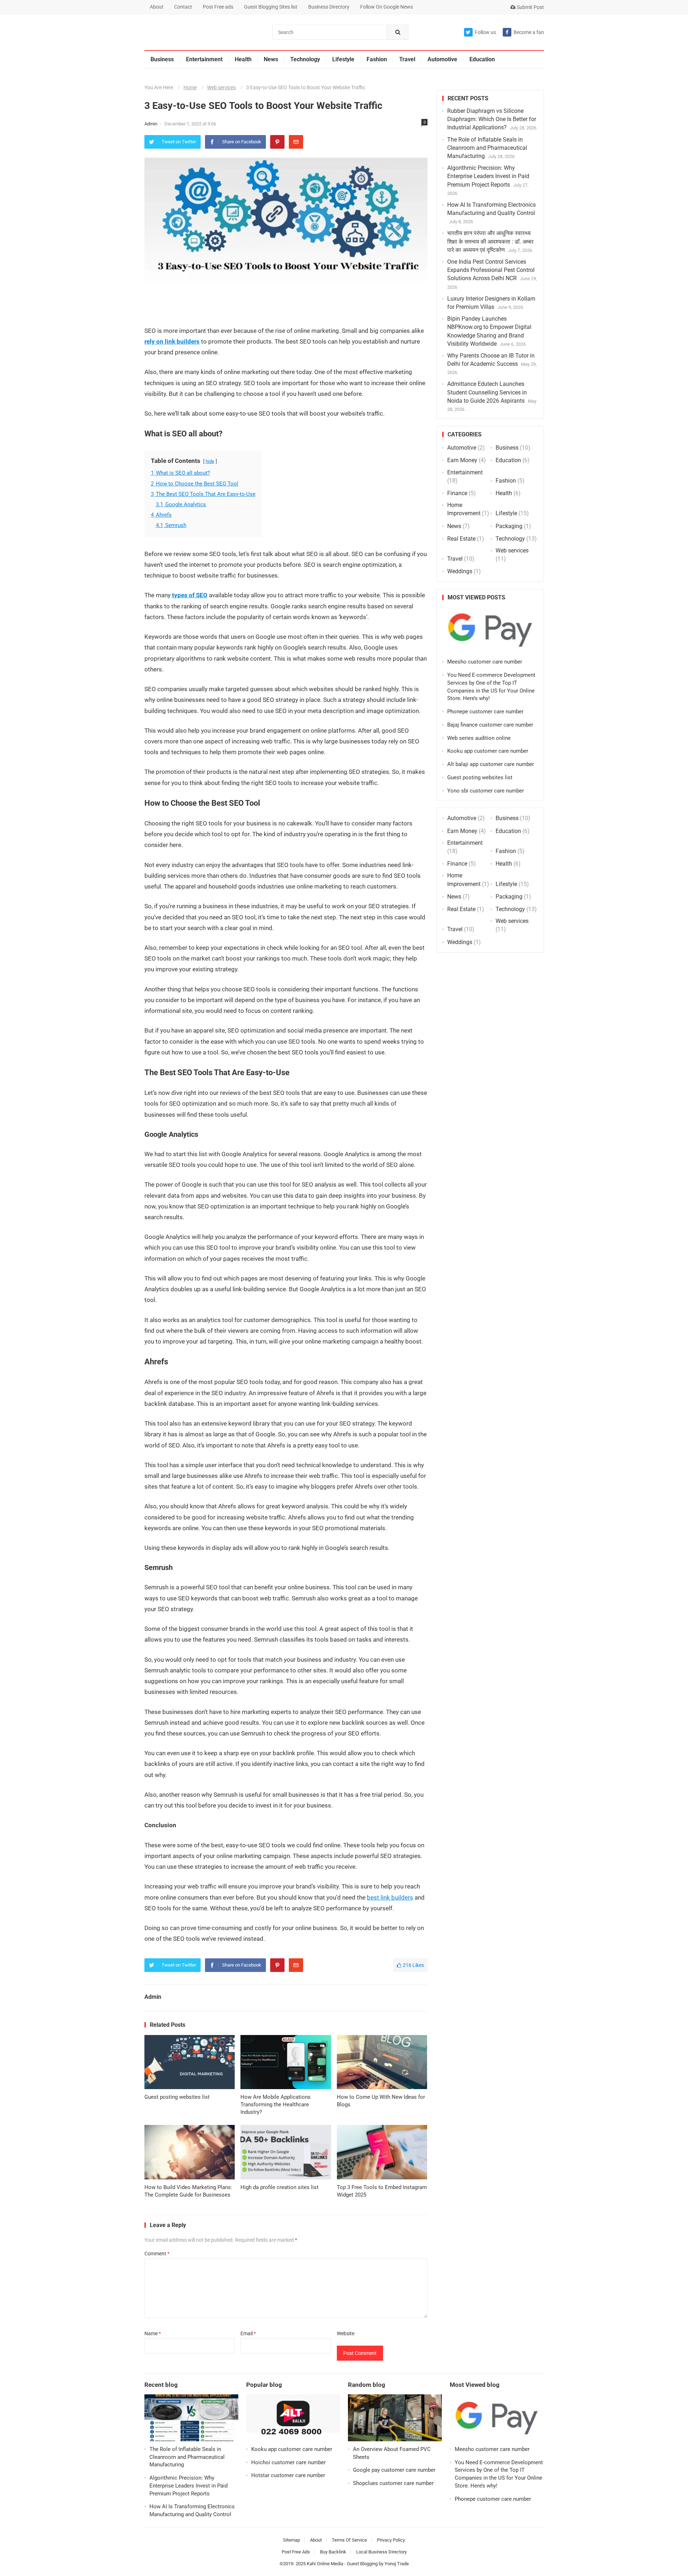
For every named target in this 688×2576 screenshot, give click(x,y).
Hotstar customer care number (288, 2475)
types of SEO (190, 595)
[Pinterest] (277, 142)
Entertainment (204, 59)
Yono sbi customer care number (486, 791)
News (271, 59)
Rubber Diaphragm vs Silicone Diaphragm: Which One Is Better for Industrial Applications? (492, 119)
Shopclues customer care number (393, 2483)
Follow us (485, 32)
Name (153, 2333)
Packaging (509, 526)
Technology (305, 59)
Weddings (460, 571)
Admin (151, 124)
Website (346, 2333)
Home (190, 87)
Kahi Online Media (325, 2564)
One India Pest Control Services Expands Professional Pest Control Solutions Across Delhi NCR (491, 270)
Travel (407, 59)
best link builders (390, 1897)
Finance (457, 493)
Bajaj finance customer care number (490, 725)
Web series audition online (479, 738)
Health (243, 59)
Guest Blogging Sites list (271, 7)
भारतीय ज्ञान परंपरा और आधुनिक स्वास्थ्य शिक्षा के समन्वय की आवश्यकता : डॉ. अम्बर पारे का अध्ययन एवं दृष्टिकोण (490, 241)
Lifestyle (343, 59)
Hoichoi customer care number (288, 2462)
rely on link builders (172, 341)
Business (162, 59)
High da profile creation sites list (279, 2187)
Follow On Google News (386, 7)
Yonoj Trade (397, 2564)
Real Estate (461, 539)
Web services (221, 87)
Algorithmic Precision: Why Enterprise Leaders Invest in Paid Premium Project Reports (488, 176)
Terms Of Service (349, 2540)
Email (248, 2333)
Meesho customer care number (485, 662)
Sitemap (292, 2540)
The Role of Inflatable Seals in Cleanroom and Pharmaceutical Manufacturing (487, 148)
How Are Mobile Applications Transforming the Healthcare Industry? (276, 2105)
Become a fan (529, 32)
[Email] (296, 142)
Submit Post (530, 7)
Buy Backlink (333, 2552)
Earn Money (462, 460)
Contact (183, 7)
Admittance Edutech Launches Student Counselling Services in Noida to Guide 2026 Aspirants (487, 392)
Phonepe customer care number (485, 712)
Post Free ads (218, 7)
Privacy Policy (391, 2540)
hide (210, 461)
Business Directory (329, 7)
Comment (157, 2254)
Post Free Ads (296, 2552)
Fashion (377, 59)
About (157, 7)
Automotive (442, 59)
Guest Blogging (362, 2564)
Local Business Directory (381, 2552)
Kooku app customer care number (488, 751)
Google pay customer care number (394, 2470)
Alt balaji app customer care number (491, 764)
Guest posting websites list (177, 2097)
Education (482, 59)
